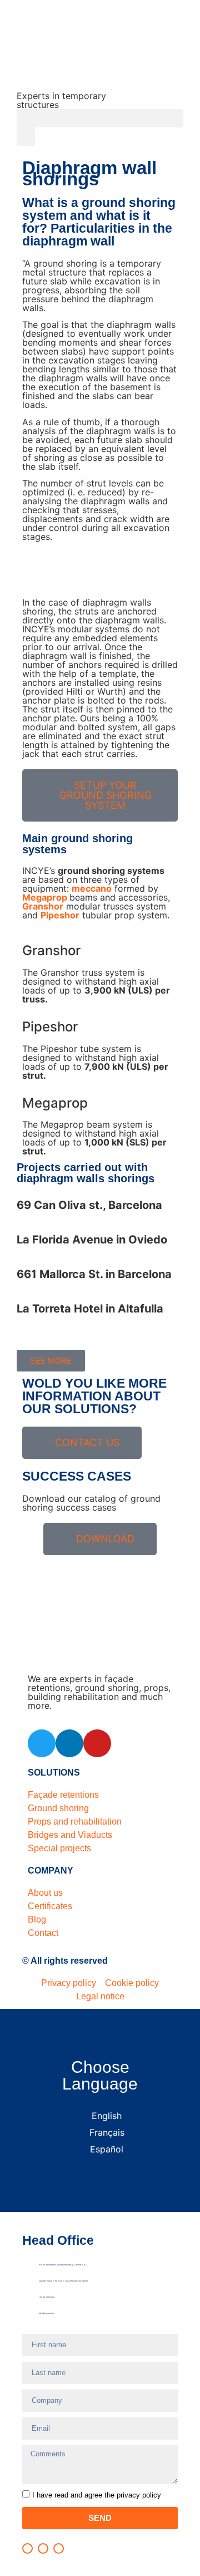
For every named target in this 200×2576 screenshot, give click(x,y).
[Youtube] (97, 1743)
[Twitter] (42, 1743)
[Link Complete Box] (100, 1212)
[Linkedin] (69, 1743)
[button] (100, 118)
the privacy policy (132, 2495)
